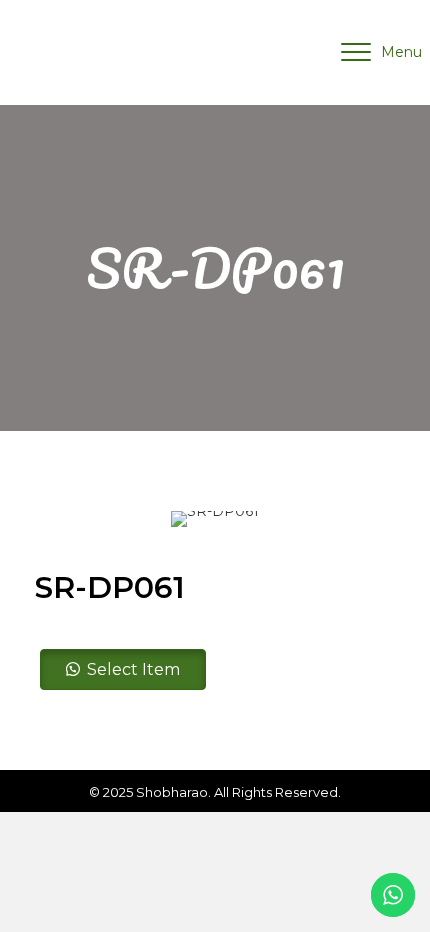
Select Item (133, 669)
